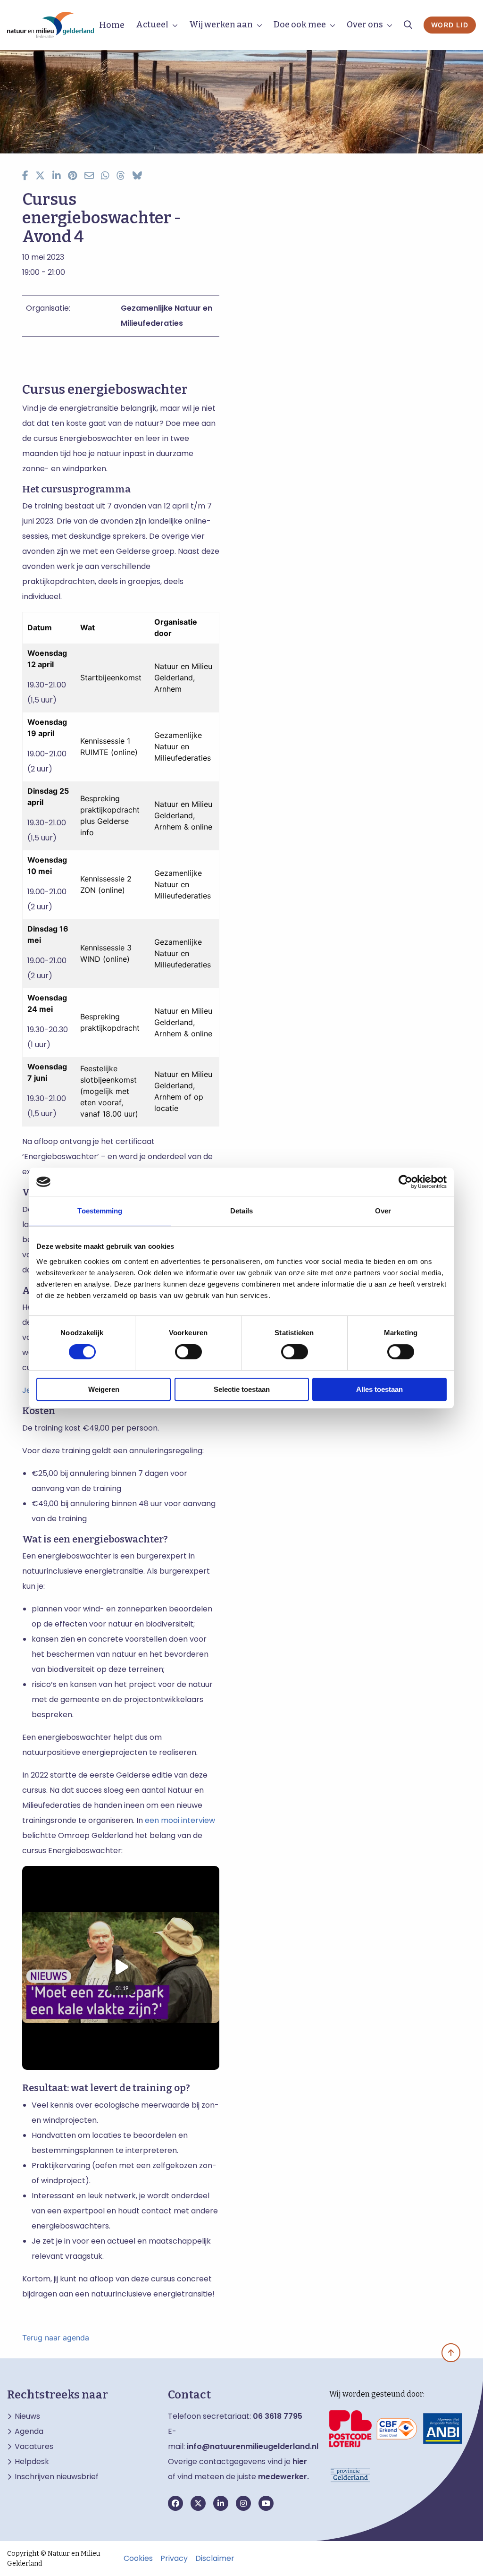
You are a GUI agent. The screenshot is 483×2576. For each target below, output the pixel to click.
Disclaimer (215, 2559)
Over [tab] (383, 1211)
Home (112, 25)
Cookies (138, 2559)
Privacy (174, 2559)
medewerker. (283, 2477)
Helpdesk (32, 2462)
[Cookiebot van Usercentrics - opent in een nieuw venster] (405, 1182)
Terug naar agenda (56, 2338)
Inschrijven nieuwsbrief (57, 2477)
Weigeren (104, 1389)
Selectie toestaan (242, 1389)
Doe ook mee (300, 25)
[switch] (188, 1352)
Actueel (152, 25)
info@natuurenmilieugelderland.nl (253, 2446)
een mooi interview (180, 1820)
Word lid (450, 25)
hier (300, 2462)
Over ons (365, 25)
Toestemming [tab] (100, 1211)
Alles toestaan (379, 1389)
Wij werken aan (221, 25)
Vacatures (34, 2447)
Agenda (29, 2432)
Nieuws (27, 2416)
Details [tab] (242, 1211)
